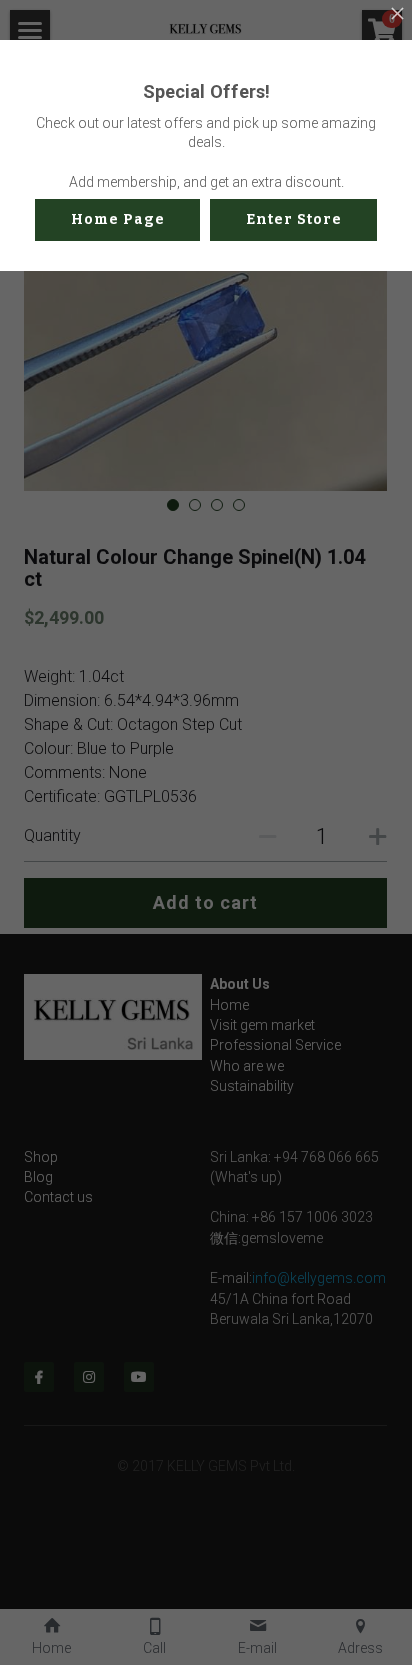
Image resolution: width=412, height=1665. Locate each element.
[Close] (397, 15)
